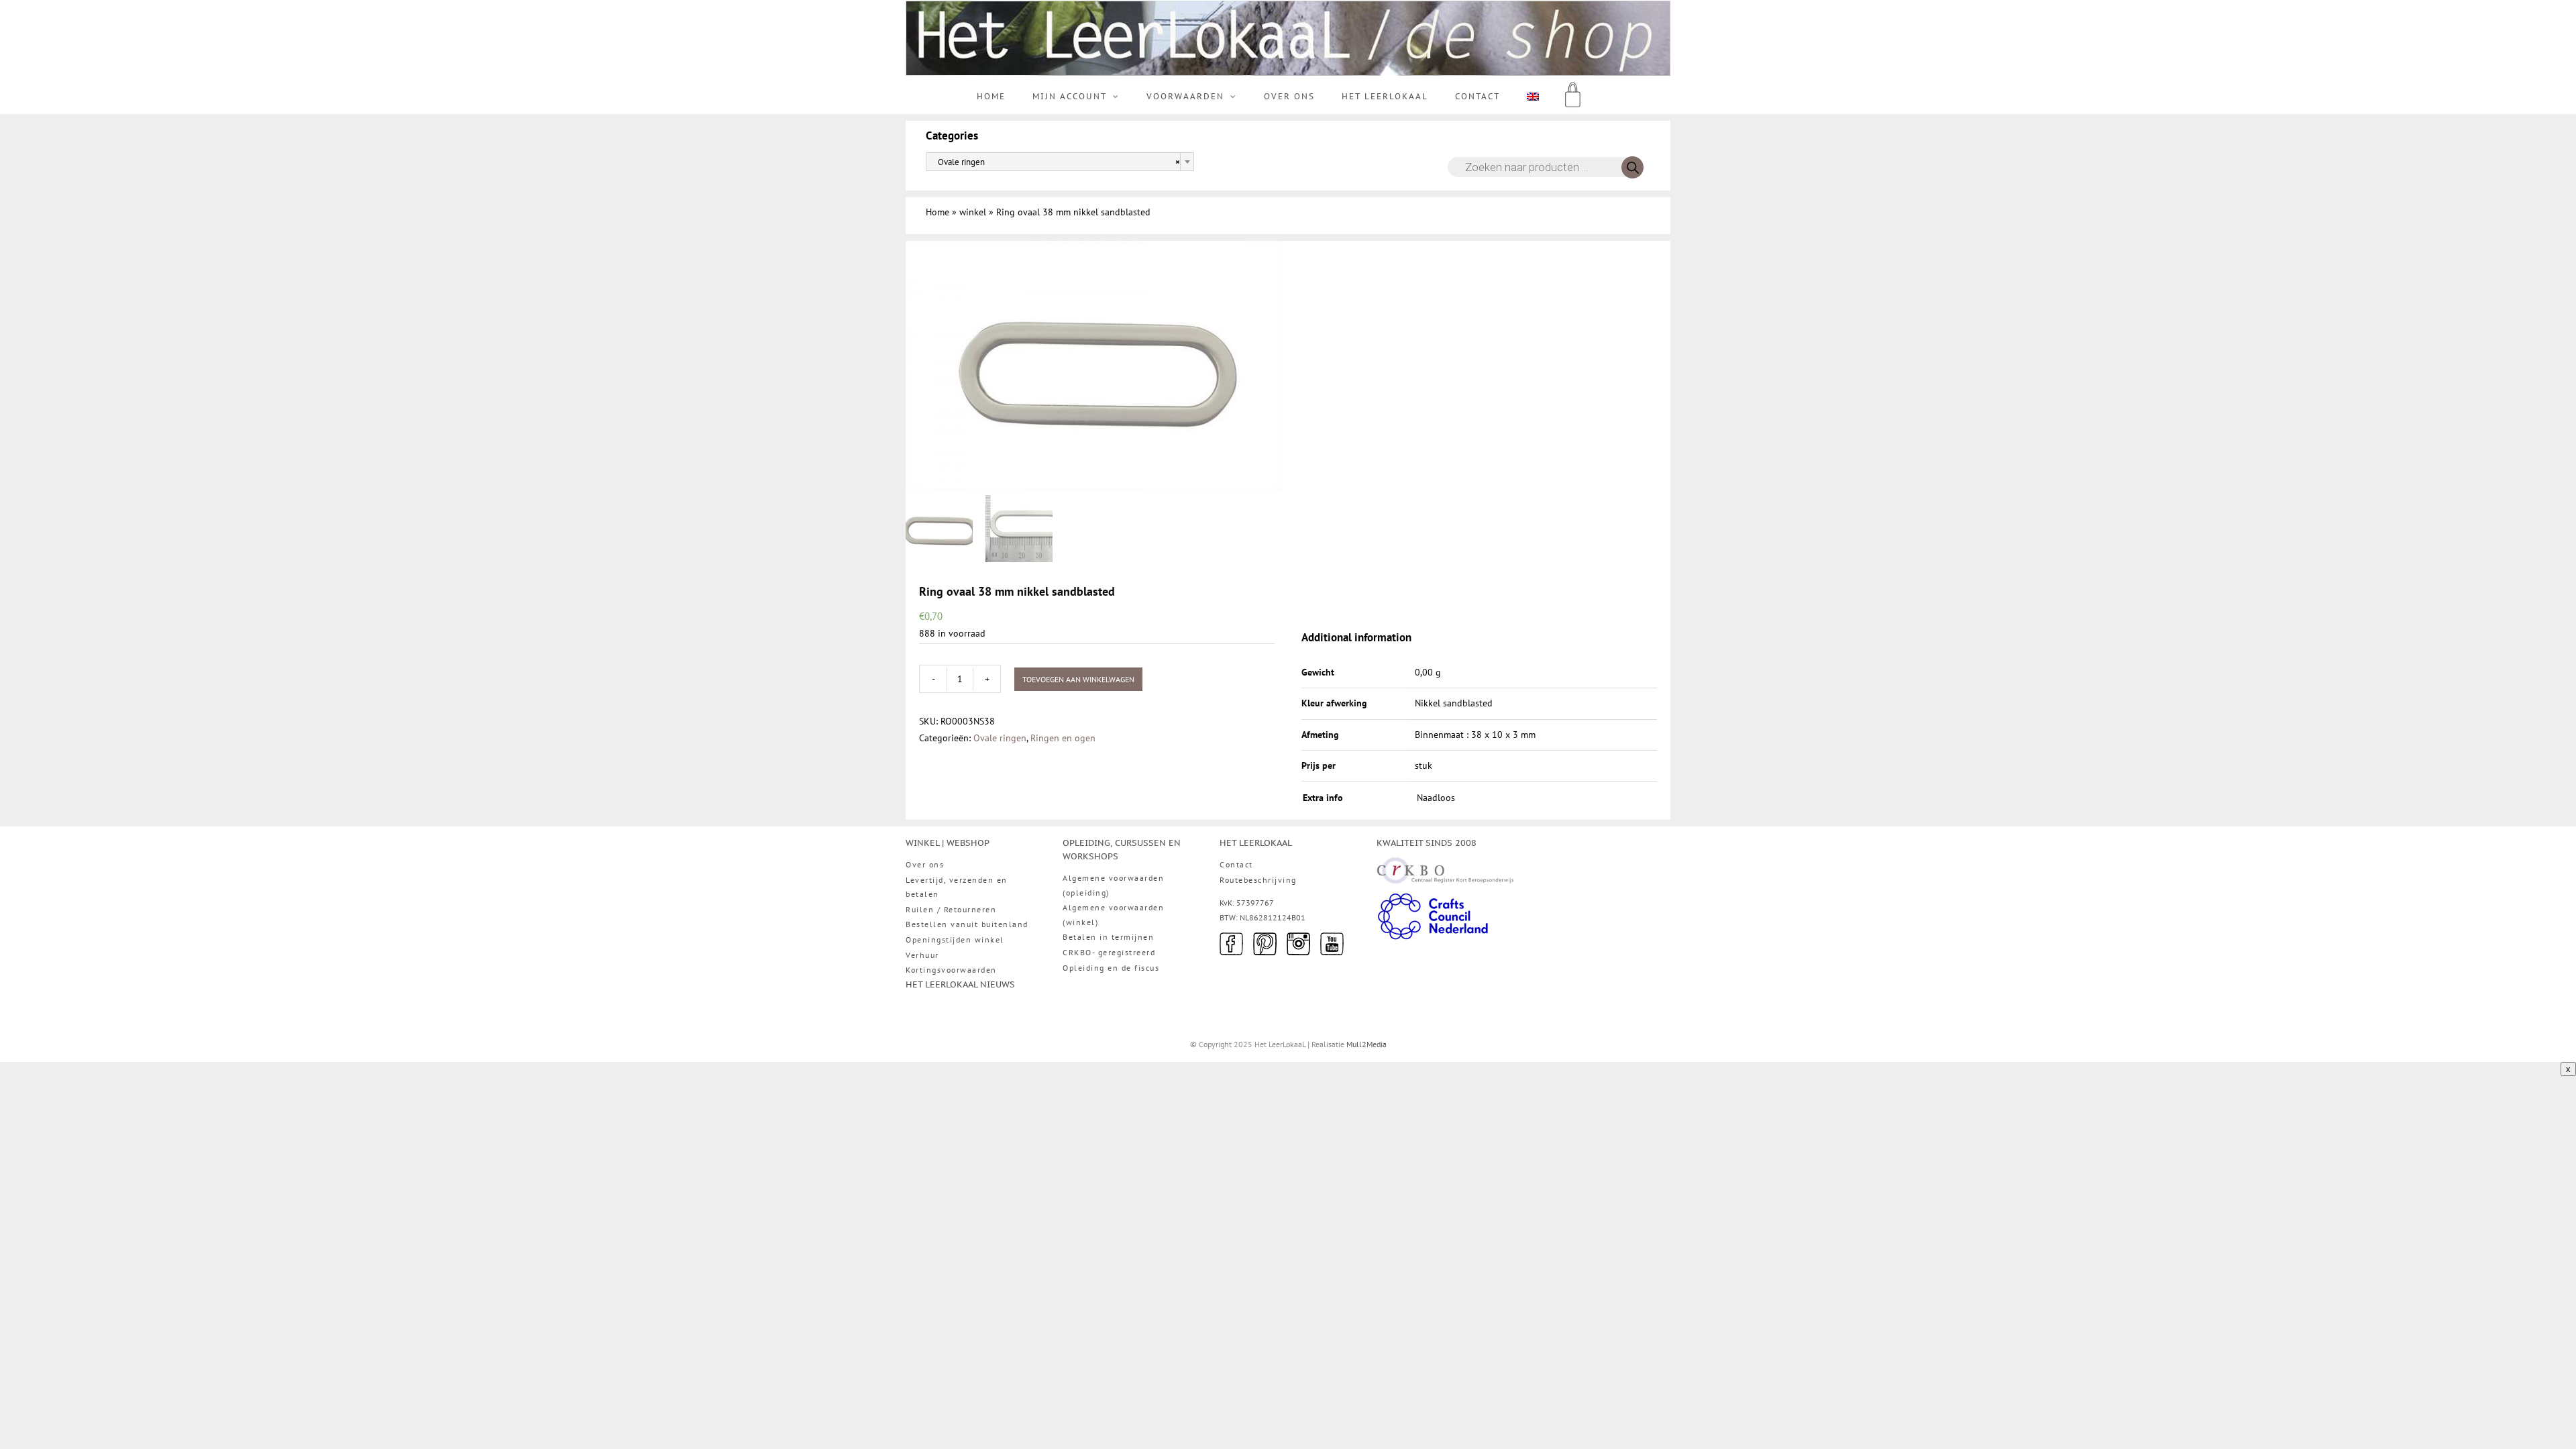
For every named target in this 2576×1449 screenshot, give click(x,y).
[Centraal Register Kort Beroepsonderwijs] (1445, 865)
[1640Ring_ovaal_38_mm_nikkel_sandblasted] (1093, 365)
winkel (973, 212)
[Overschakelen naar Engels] (1533, 97)
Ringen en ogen (1063, 738)
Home (937, 212)
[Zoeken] (1632, 167)
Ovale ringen (1000, 738)
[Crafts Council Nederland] (1433, 899)
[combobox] (1060, 162)
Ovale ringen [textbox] (1056, 162)
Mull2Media (1366, 1044)
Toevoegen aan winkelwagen (1078, 679)
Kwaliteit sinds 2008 (1427, 843)
